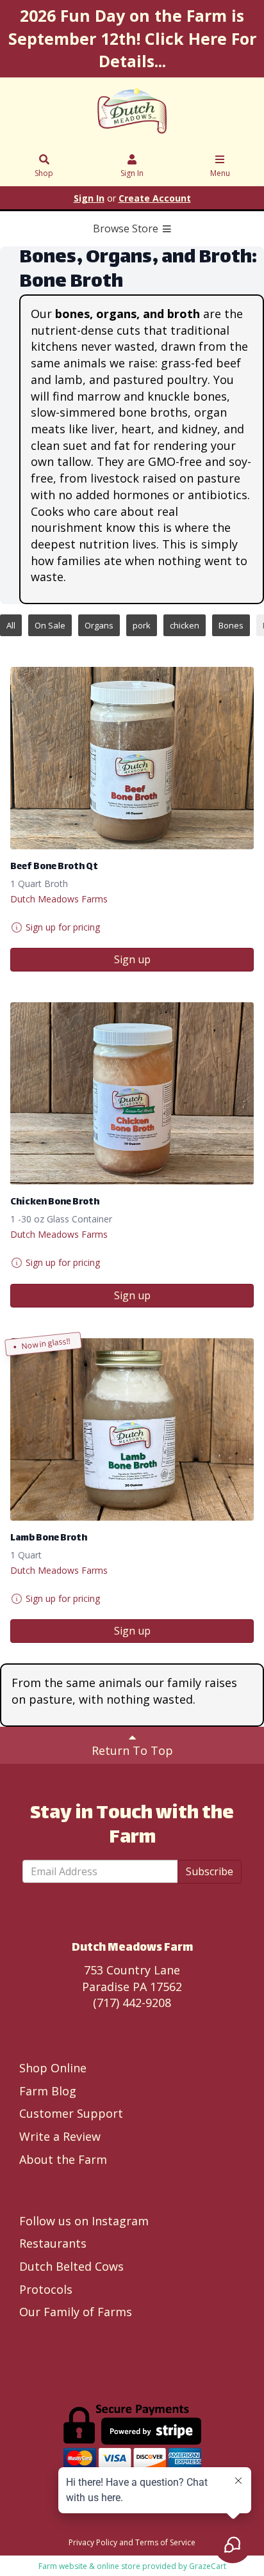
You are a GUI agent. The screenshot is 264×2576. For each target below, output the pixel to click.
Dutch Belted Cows (71, 2266)
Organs (99, 625)
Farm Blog (48, 2091)
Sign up (132, 959)
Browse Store (127, 228)
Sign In (132, 173)
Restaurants (53, 2243)
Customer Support (71, 2113)
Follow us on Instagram (84, 2221)
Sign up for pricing (63, 927)
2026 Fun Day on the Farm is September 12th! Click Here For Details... (132, 38)
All (11, 625)
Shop (44, 173)
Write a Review (60, 2136)
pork (142, 625)
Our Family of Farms (76, 2312)
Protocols (46, 2289)
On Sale (50, 625)
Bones (231, 625)
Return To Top (132, 1750)
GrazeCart (208, 2566)
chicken (185, 625)
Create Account (155, 198)
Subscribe (210, 1871)
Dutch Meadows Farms (59, 899)
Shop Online (53, 2068)
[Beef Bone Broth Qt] (132, 758)
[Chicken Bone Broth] (132, 1093)
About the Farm (63, 2159)
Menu (220, 173)
